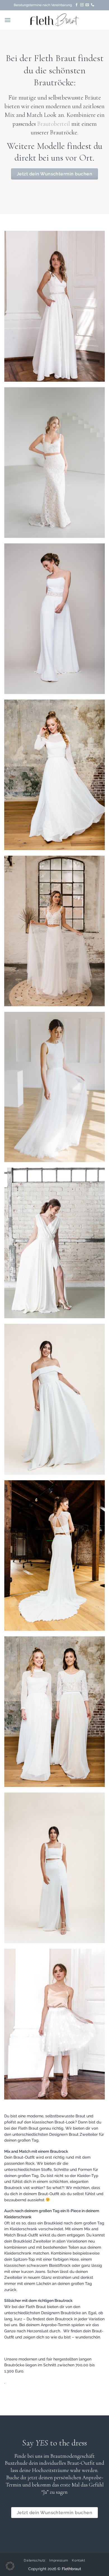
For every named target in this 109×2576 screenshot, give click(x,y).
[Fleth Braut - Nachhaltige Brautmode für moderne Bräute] (54, 20)
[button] (8, 20)
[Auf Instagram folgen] (82, 5)
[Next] (96, 306)
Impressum (59, 2560)
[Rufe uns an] (93, 5)
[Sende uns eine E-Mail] (87, 5)
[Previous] (13, 306)
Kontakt (78, 2560)
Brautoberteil (54, 124)
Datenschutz (35, 2560)
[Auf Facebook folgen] (77, 5)
